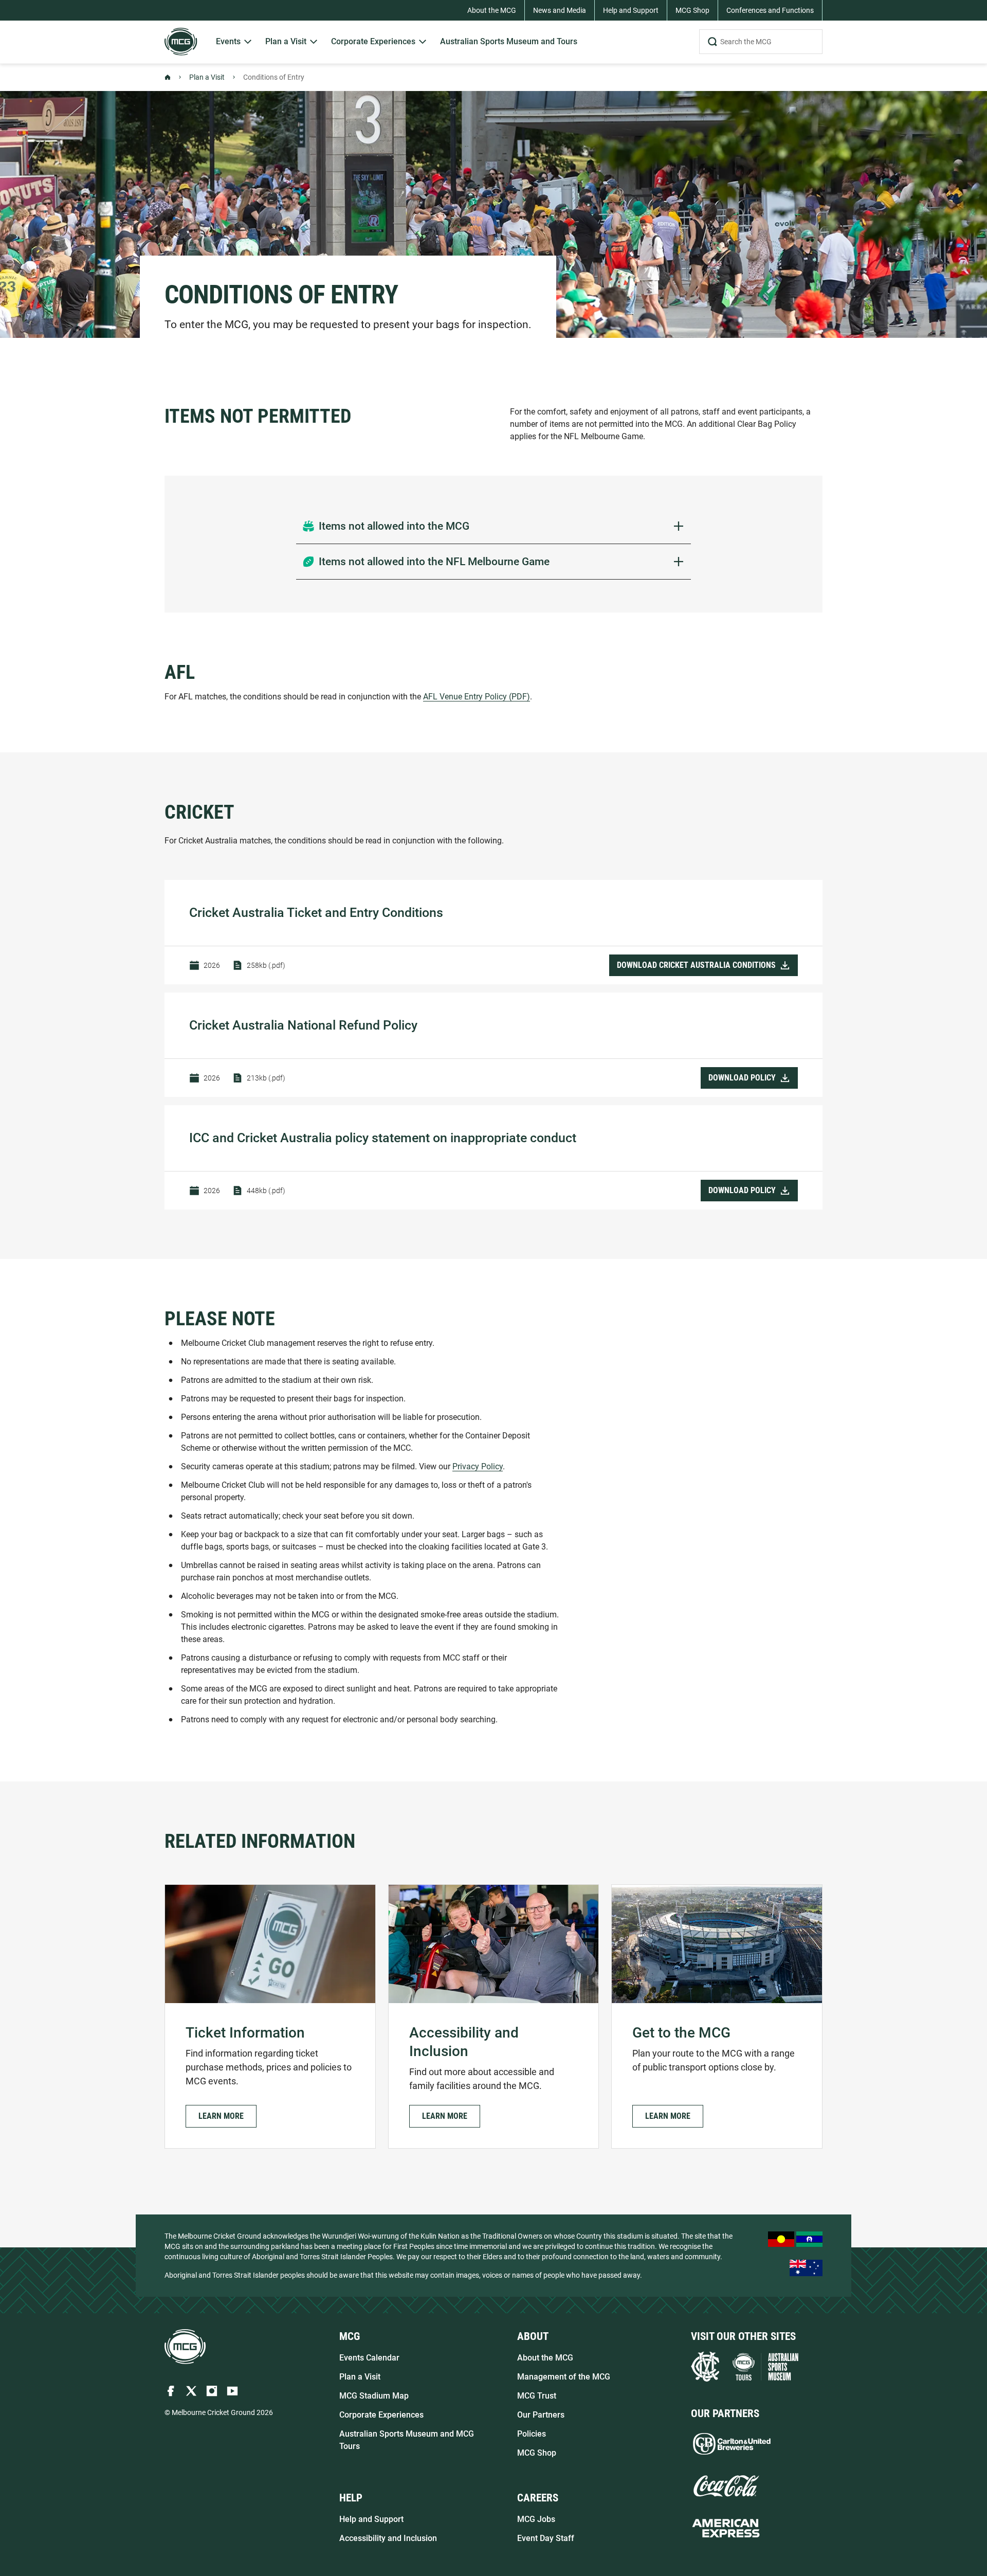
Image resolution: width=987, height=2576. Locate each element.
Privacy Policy (478, 1466)
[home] (185, 2347)
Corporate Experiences (381, 2415)
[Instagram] (212, 2391)
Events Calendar (369, 2358)
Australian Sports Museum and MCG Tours (407, 2440)
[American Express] (726, 2528)
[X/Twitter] (191, 2391)
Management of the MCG (564, 2377)
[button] (221, 2116)
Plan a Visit (207, 77)
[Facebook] (171, 2391)
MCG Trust (537, 2396)
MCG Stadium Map (374, 2396)
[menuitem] (234, 42)
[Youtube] (232, 2391)
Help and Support (371, 2519)
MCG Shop (537, 2453)
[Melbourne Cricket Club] (705, 2367)
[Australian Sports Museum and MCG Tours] (765, 2367)
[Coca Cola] (726, 2486)
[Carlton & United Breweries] (732, 2444)
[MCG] (181, 42)
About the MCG (545, 2358)
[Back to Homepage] (168, 77)
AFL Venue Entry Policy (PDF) (477, 697)
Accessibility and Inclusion (388, 2538)
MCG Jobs (536, 2519)
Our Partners (541, 2415)
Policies (532, 2434)
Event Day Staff (546, 2538)
